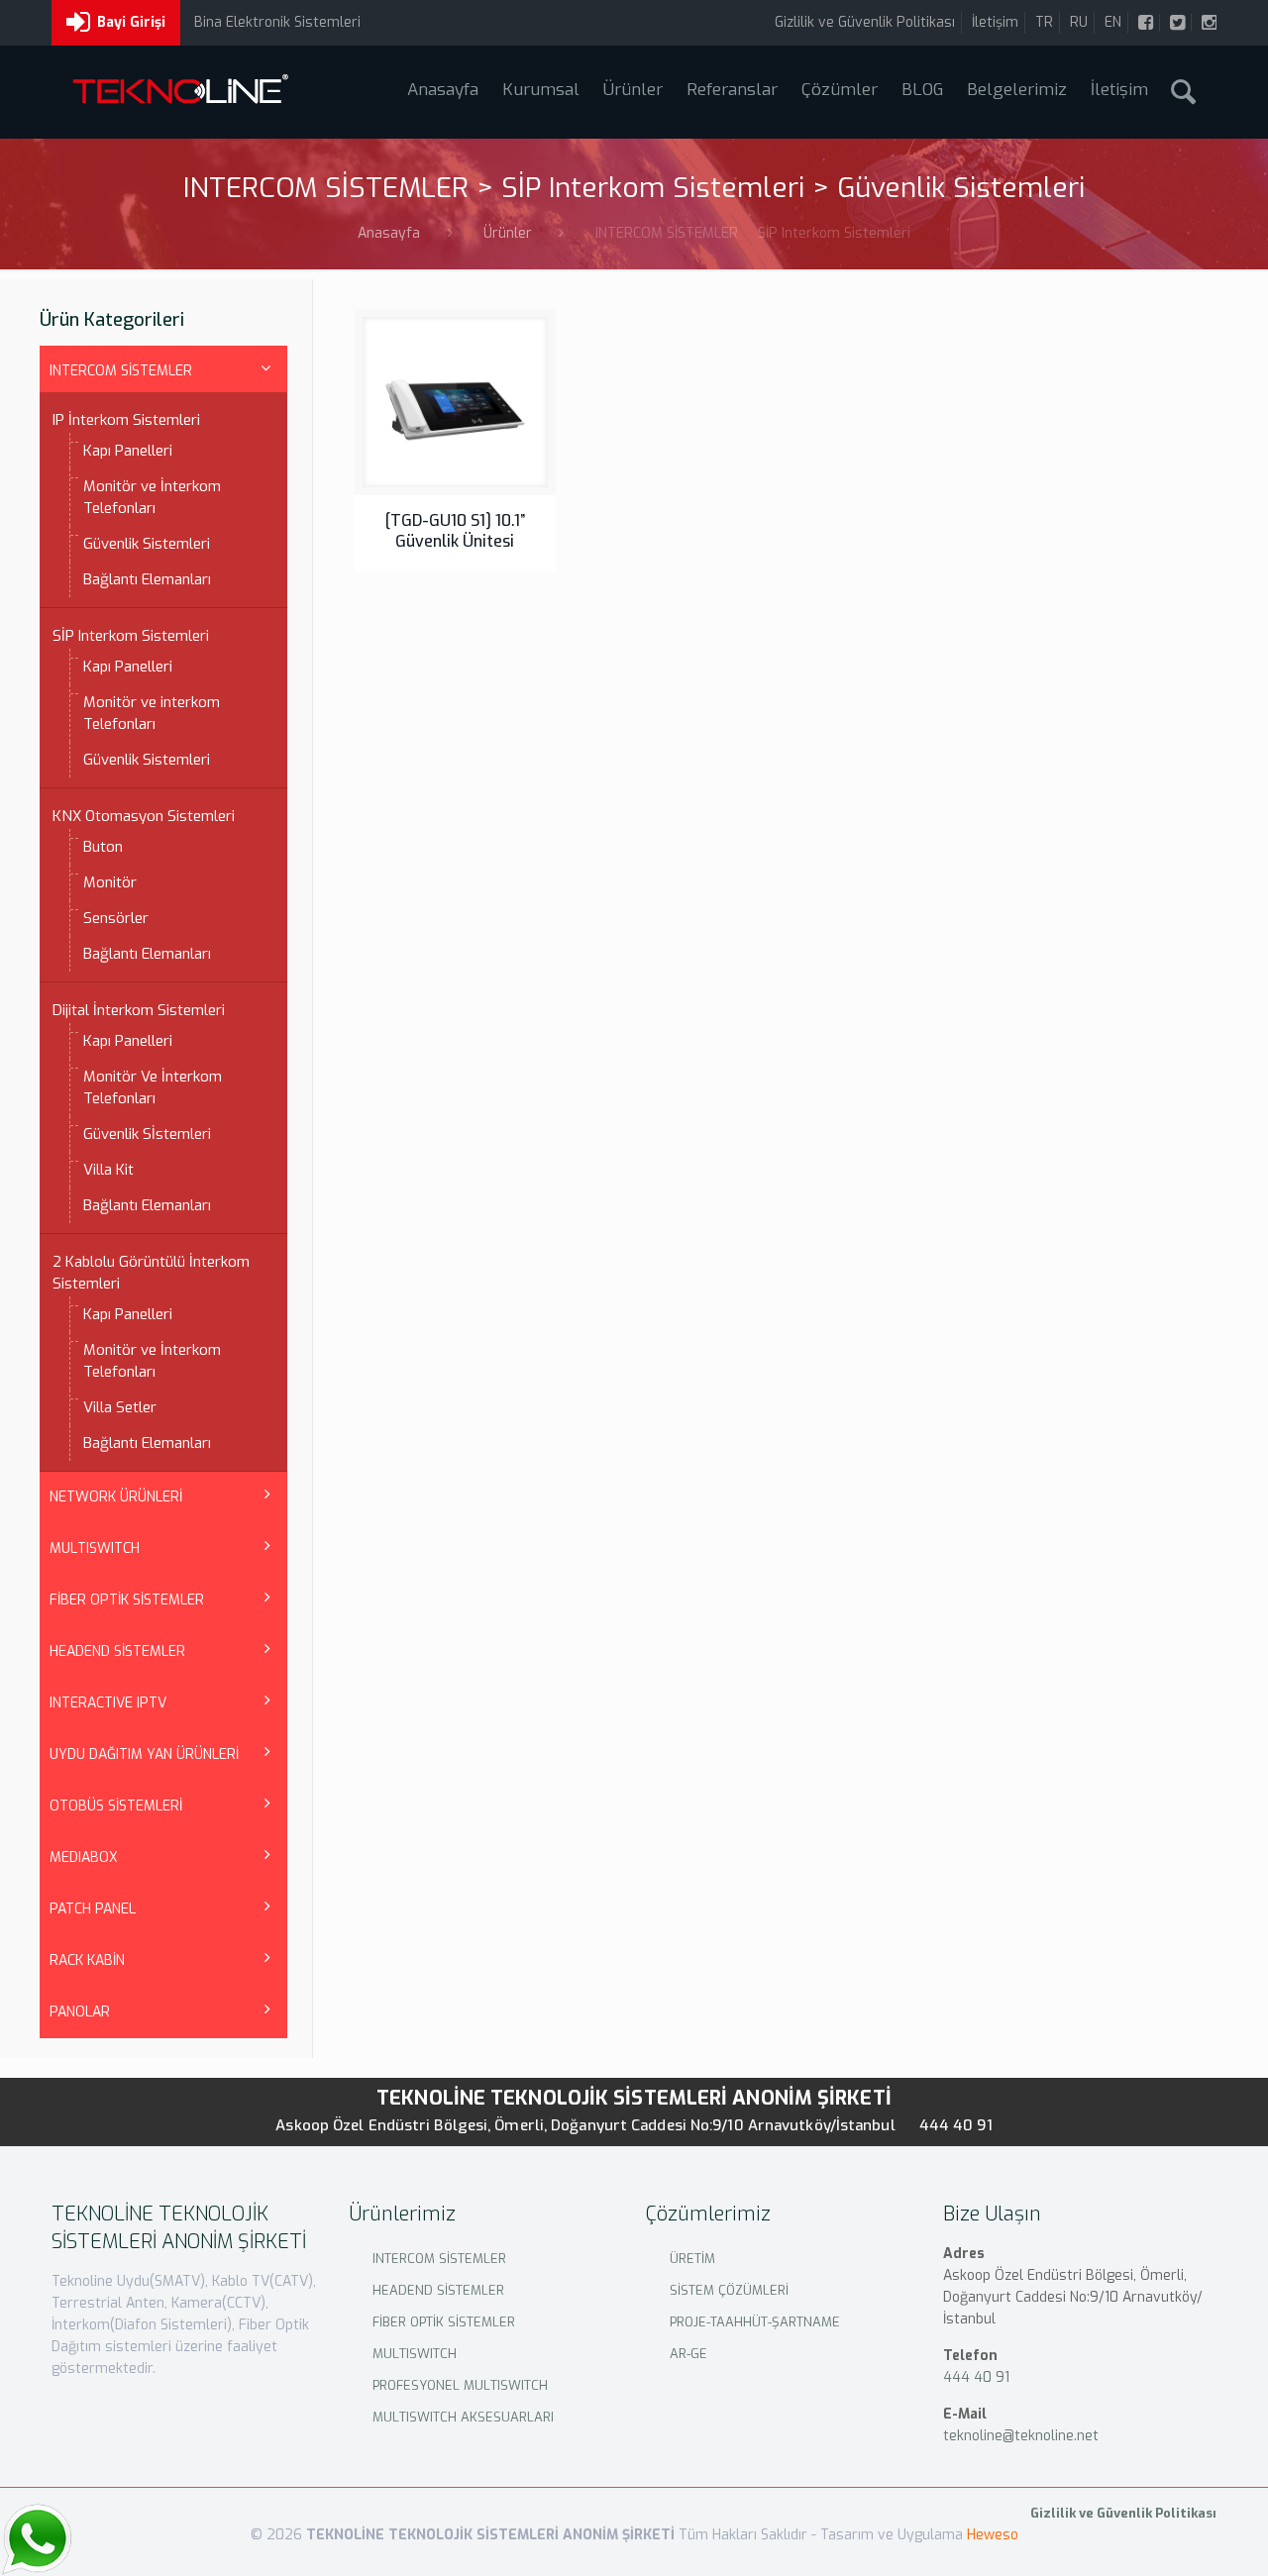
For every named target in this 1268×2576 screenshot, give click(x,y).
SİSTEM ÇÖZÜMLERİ (729, 2290)
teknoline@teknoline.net (1021, 2436)
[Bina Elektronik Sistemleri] (180, 92)
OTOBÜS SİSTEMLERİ (116, 1806)
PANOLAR (80, 2012)
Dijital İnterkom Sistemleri (139, 1010)
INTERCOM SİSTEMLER (121, 371)
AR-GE (688, 2354)
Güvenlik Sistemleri (147, 544)
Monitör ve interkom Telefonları (152, 713)
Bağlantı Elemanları (147, 579)
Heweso (993, 2535)
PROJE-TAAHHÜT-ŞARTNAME (755, 2322)
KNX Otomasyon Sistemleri (144, 816)
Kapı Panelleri (128, 451)
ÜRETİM (692, 2259)
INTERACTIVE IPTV (108, 1703)
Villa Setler (120, 1407)
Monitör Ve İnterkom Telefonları (153, 1087)
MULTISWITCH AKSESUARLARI (463, 2417)
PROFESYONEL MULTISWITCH (460, 2385)
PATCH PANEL (93, 1909)
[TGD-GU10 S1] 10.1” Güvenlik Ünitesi (455, 531)
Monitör (110, 882)
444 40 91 (956, 2125)
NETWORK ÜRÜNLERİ (116, 1497)
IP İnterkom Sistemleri (126, 420)
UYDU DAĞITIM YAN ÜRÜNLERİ (144, 1754)
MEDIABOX (84, 1857)
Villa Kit (108, 1170)
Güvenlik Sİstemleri (147, 1134)
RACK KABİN (87, 1960)
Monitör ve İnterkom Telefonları (152, 497)
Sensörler (116, 918)
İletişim (995, 22)
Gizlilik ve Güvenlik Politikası (865, 22)
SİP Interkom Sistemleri (131, 636)
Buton (103, 847)
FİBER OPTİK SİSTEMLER (127, 1600)
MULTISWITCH (95, 1548)
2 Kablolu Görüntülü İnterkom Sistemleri (151, 1273)
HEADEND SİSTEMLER (117, 1651)
